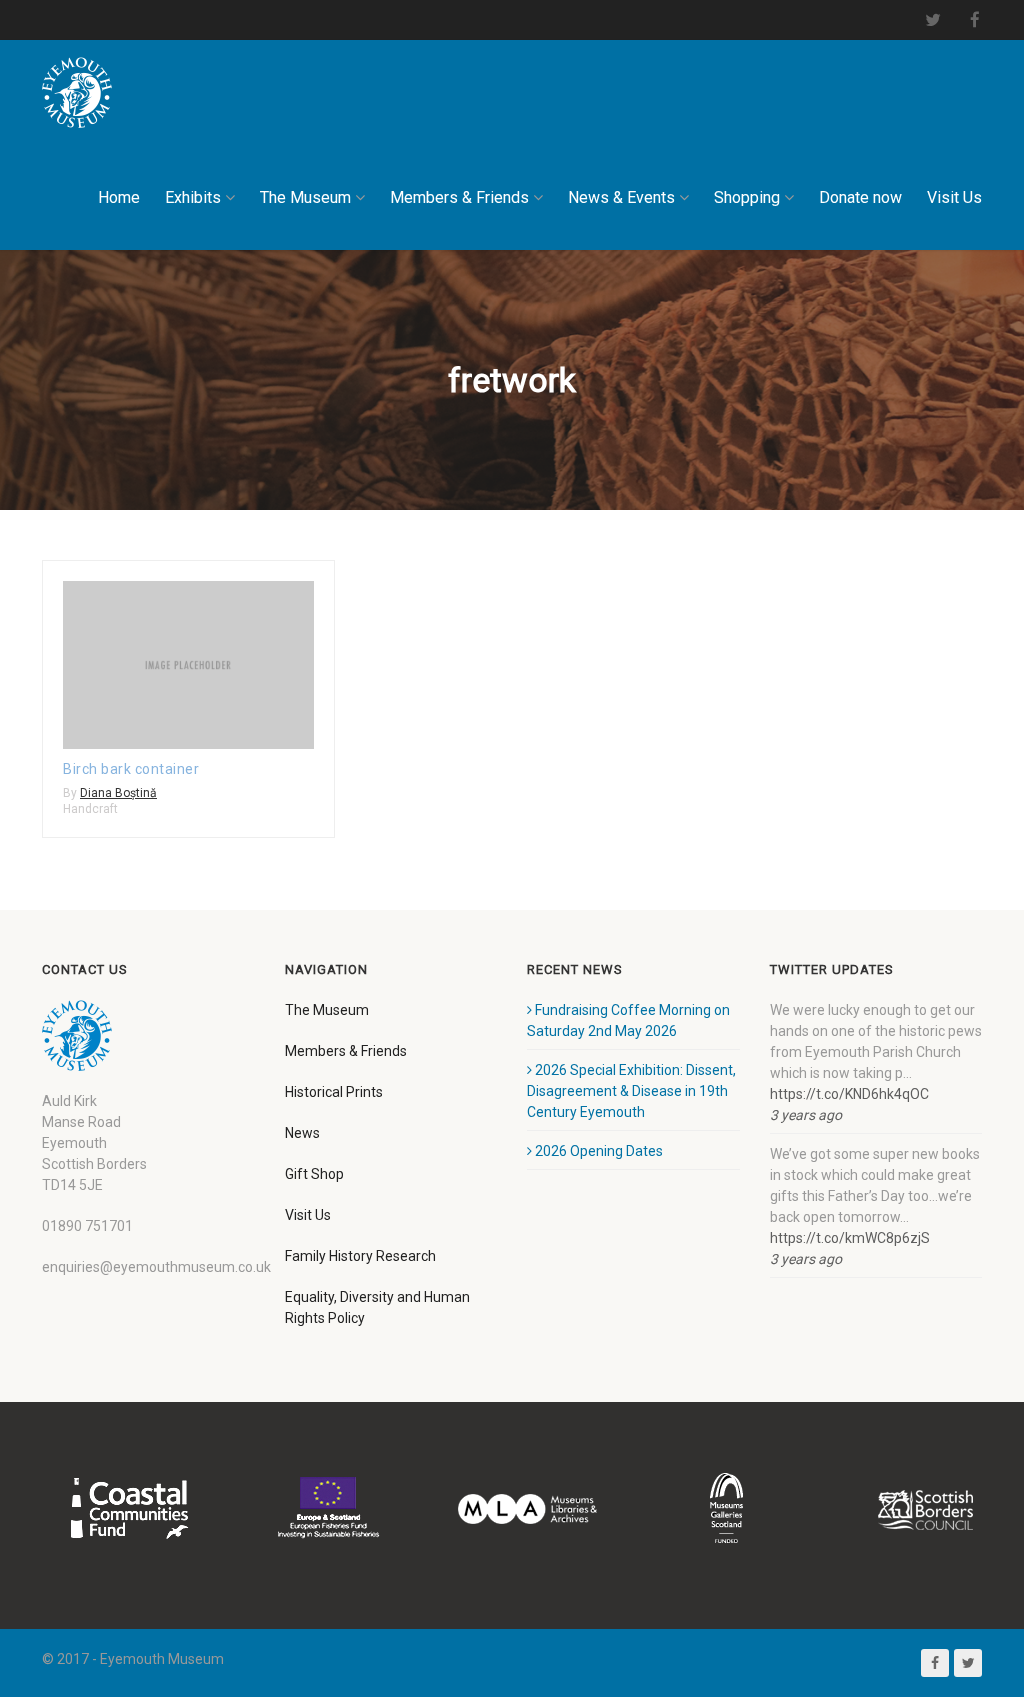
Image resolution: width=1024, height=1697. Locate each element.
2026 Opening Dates (599, 1151)
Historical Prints (334, 1092)
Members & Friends (459, 197)
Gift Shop (314, 1174)
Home (119, 197)
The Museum (305, 197)
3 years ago (806, 1115)
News (302, 1133)
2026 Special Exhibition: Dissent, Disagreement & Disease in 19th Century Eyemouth (631, 1091)
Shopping (747, 197)
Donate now (860, 197)
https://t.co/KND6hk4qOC (849, 1094)
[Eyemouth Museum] (77, 92)
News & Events (621, 197)
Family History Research (360, 1256)
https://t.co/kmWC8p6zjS (850, 1238)
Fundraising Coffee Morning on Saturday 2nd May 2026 (628, 1020)
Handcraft (90, 809)
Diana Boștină (118, 793)
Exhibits (193, 197)
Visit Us (954, 197)
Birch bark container (131, 769)
